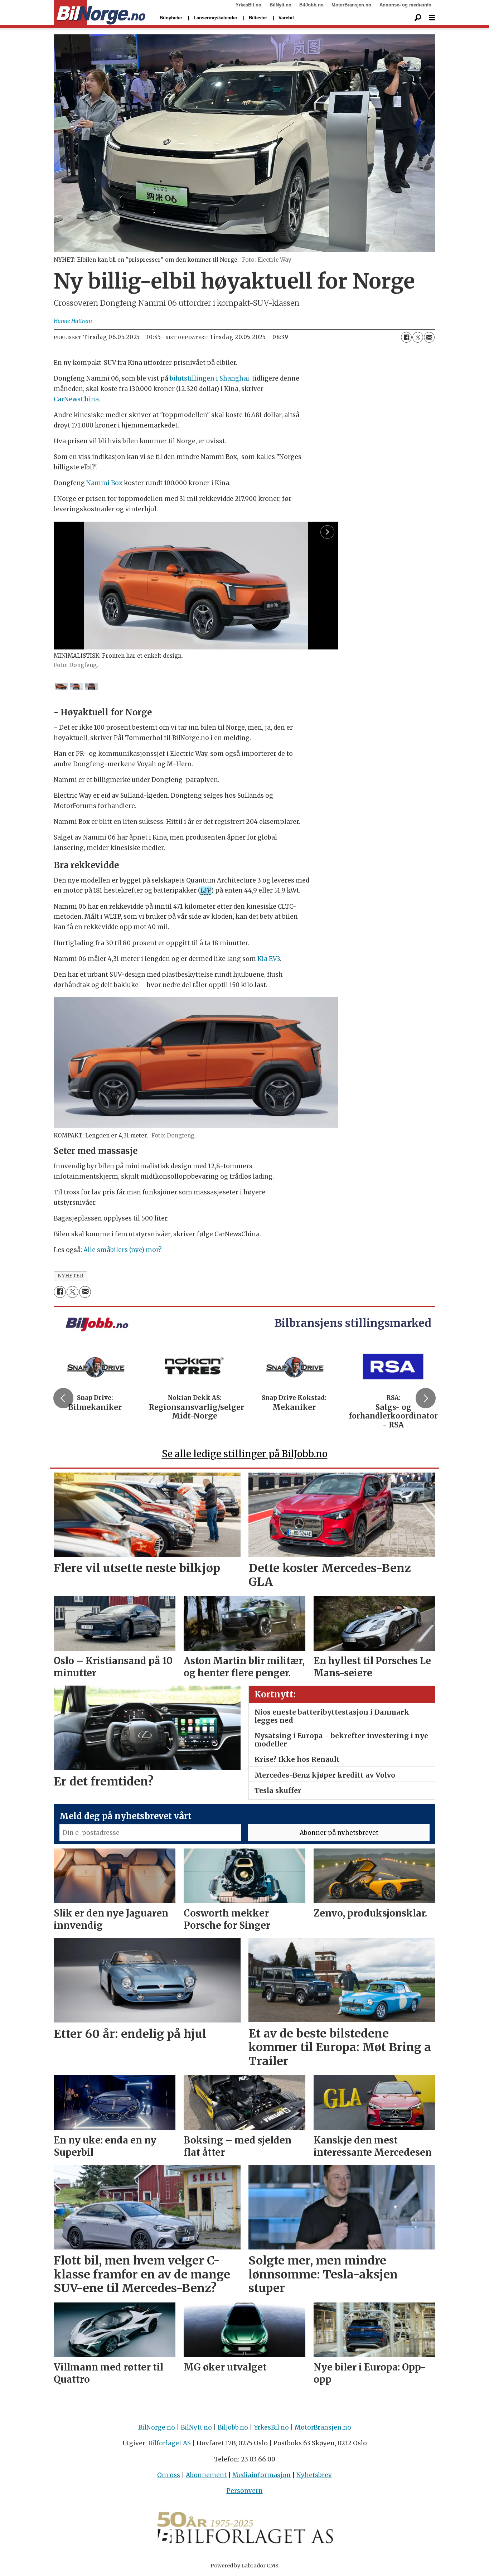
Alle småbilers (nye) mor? (123, 1250)
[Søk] (418, 18)
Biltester (258, 18)
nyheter (71, 1276)
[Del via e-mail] (429, 337)
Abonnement (206, 2475)
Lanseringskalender (216, 18)
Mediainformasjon (262, 2475)
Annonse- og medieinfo (405, 5)
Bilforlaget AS (170, 2443)
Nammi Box (104, 483)
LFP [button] (206, 890)
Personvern (245, 2491)
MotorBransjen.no (351, 5)
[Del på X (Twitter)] (418, 337)
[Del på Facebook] (406, 337)
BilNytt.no (280, 5)
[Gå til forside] (100, 13)
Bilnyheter (171, 18)
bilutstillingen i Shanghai (209, 378)
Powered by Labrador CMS (245, 2566)
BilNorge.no (157, 2427)
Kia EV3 (269, 959)
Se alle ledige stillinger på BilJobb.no (245, 1454)
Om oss (169, 2475)
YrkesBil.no (248, 5)
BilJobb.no (311, 5)
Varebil (286, 18)
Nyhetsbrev (314, 2475)
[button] (63, 1398)
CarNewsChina (76, 399)
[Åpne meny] (432, 18)
